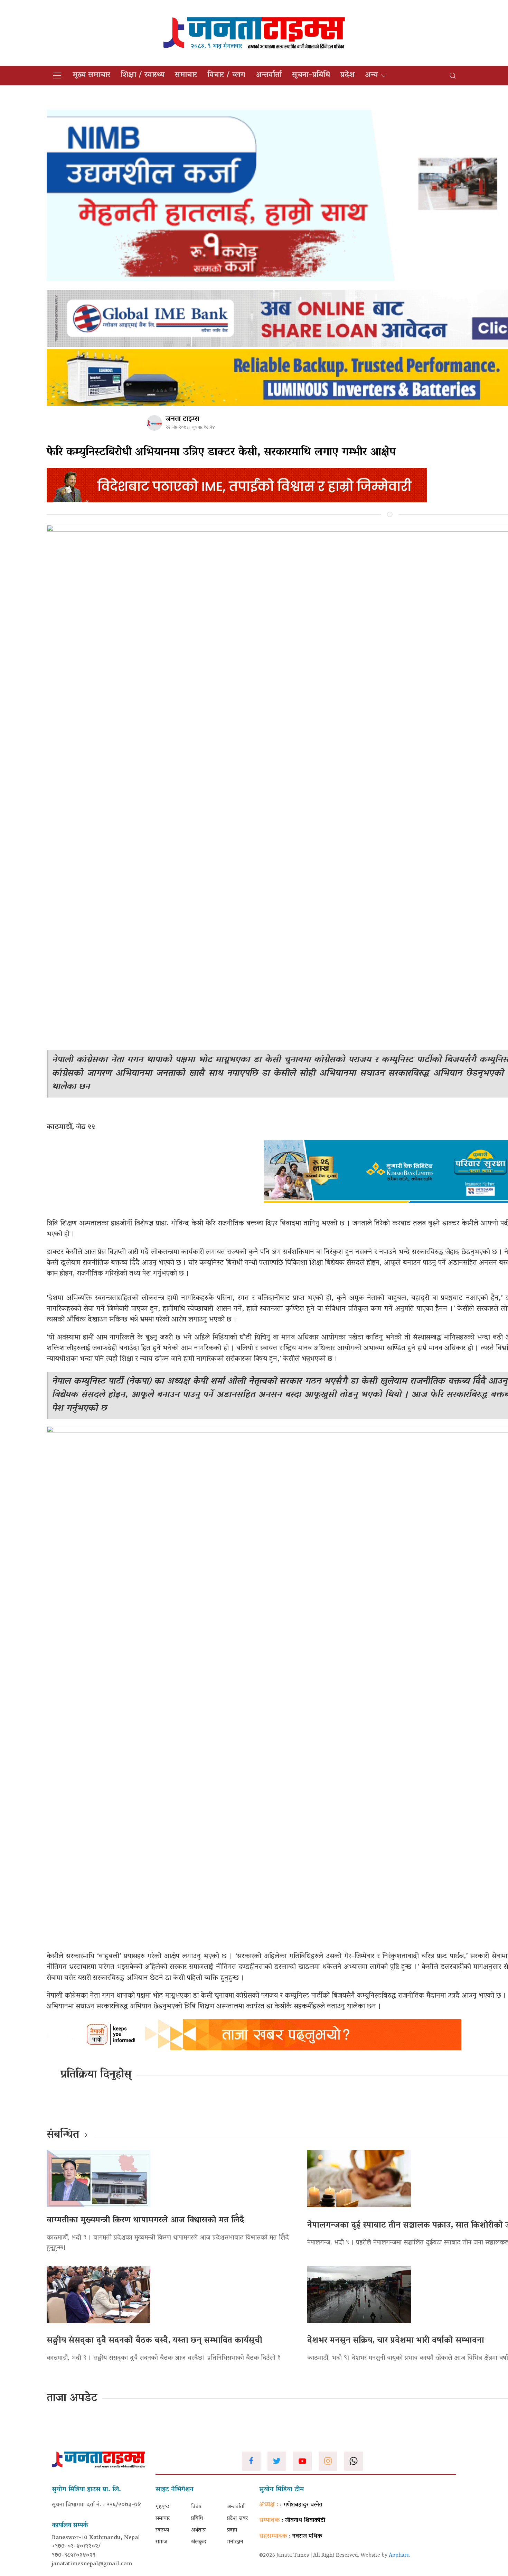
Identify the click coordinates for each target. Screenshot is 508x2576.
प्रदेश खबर (237, 2519)
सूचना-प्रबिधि (311, 75)
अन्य (371, 75)
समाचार (186, 75)
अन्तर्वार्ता (269, 75)
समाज (161, 2542)
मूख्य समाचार (91, 75)
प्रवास (232, 2530)
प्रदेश (347, 75)
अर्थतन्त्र (198, 2530)
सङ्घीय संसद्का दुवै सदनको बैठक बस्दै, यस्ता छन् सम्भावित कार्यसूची (154, 2341)
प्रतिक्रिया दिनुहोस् (96, 2075)
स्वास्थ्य (162, 2530)
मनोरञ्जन (235, 2542)
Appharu (399, 2556)
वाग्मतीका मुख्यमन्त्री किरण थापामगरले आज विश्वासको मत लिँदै (145, 2220)
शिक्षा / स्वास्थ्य (143, 75)
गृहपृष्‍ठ (162, 2507)
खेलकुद (199, 2542)
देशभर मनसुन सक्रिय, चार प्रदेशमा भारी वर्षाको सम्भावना (396, 2341)
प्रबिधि (197, 2519)
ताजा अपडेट (72, 2399)
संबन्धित (63, 2135)
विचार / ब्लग (226, 75)
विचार (196, 2507)
